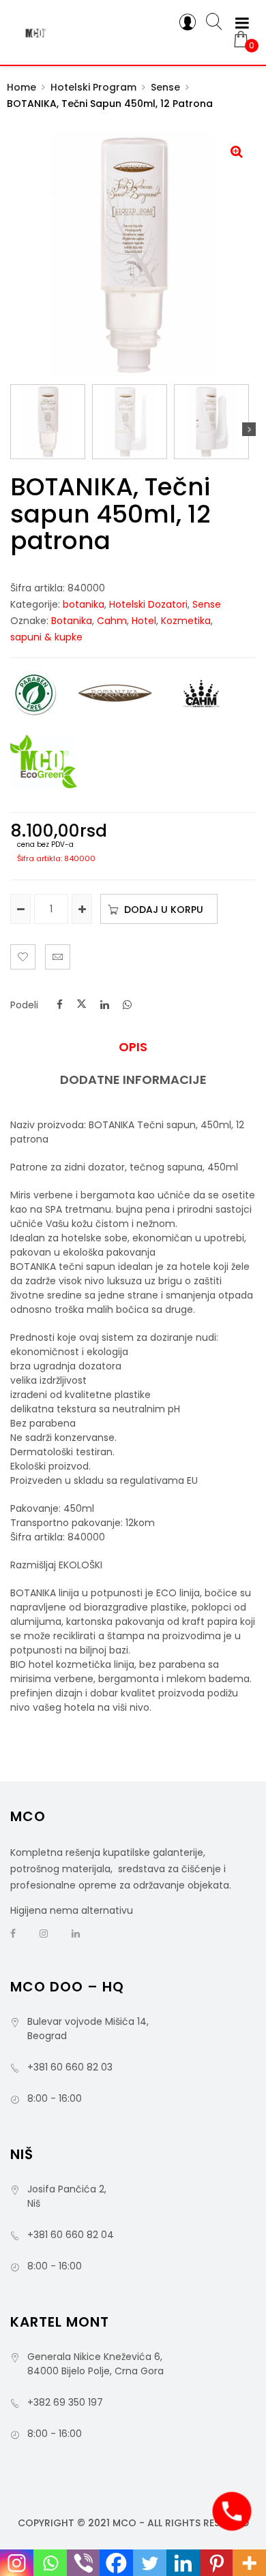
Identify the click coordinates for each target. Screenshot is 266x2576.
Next (249, 429)
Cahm (112, 621)
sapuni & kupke (46, 637)
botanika (84, 604)
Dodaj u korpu (164, 910)
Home (21, 87)
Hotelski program (93, 87)
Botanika (72, 621)
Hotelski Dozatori (148, 604)
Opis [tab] (133, 1047)
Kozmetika (186, 621)
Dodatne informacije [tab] (133, 1080)
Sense (165, 87)
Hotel (144, 621)
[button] (237, 151)
